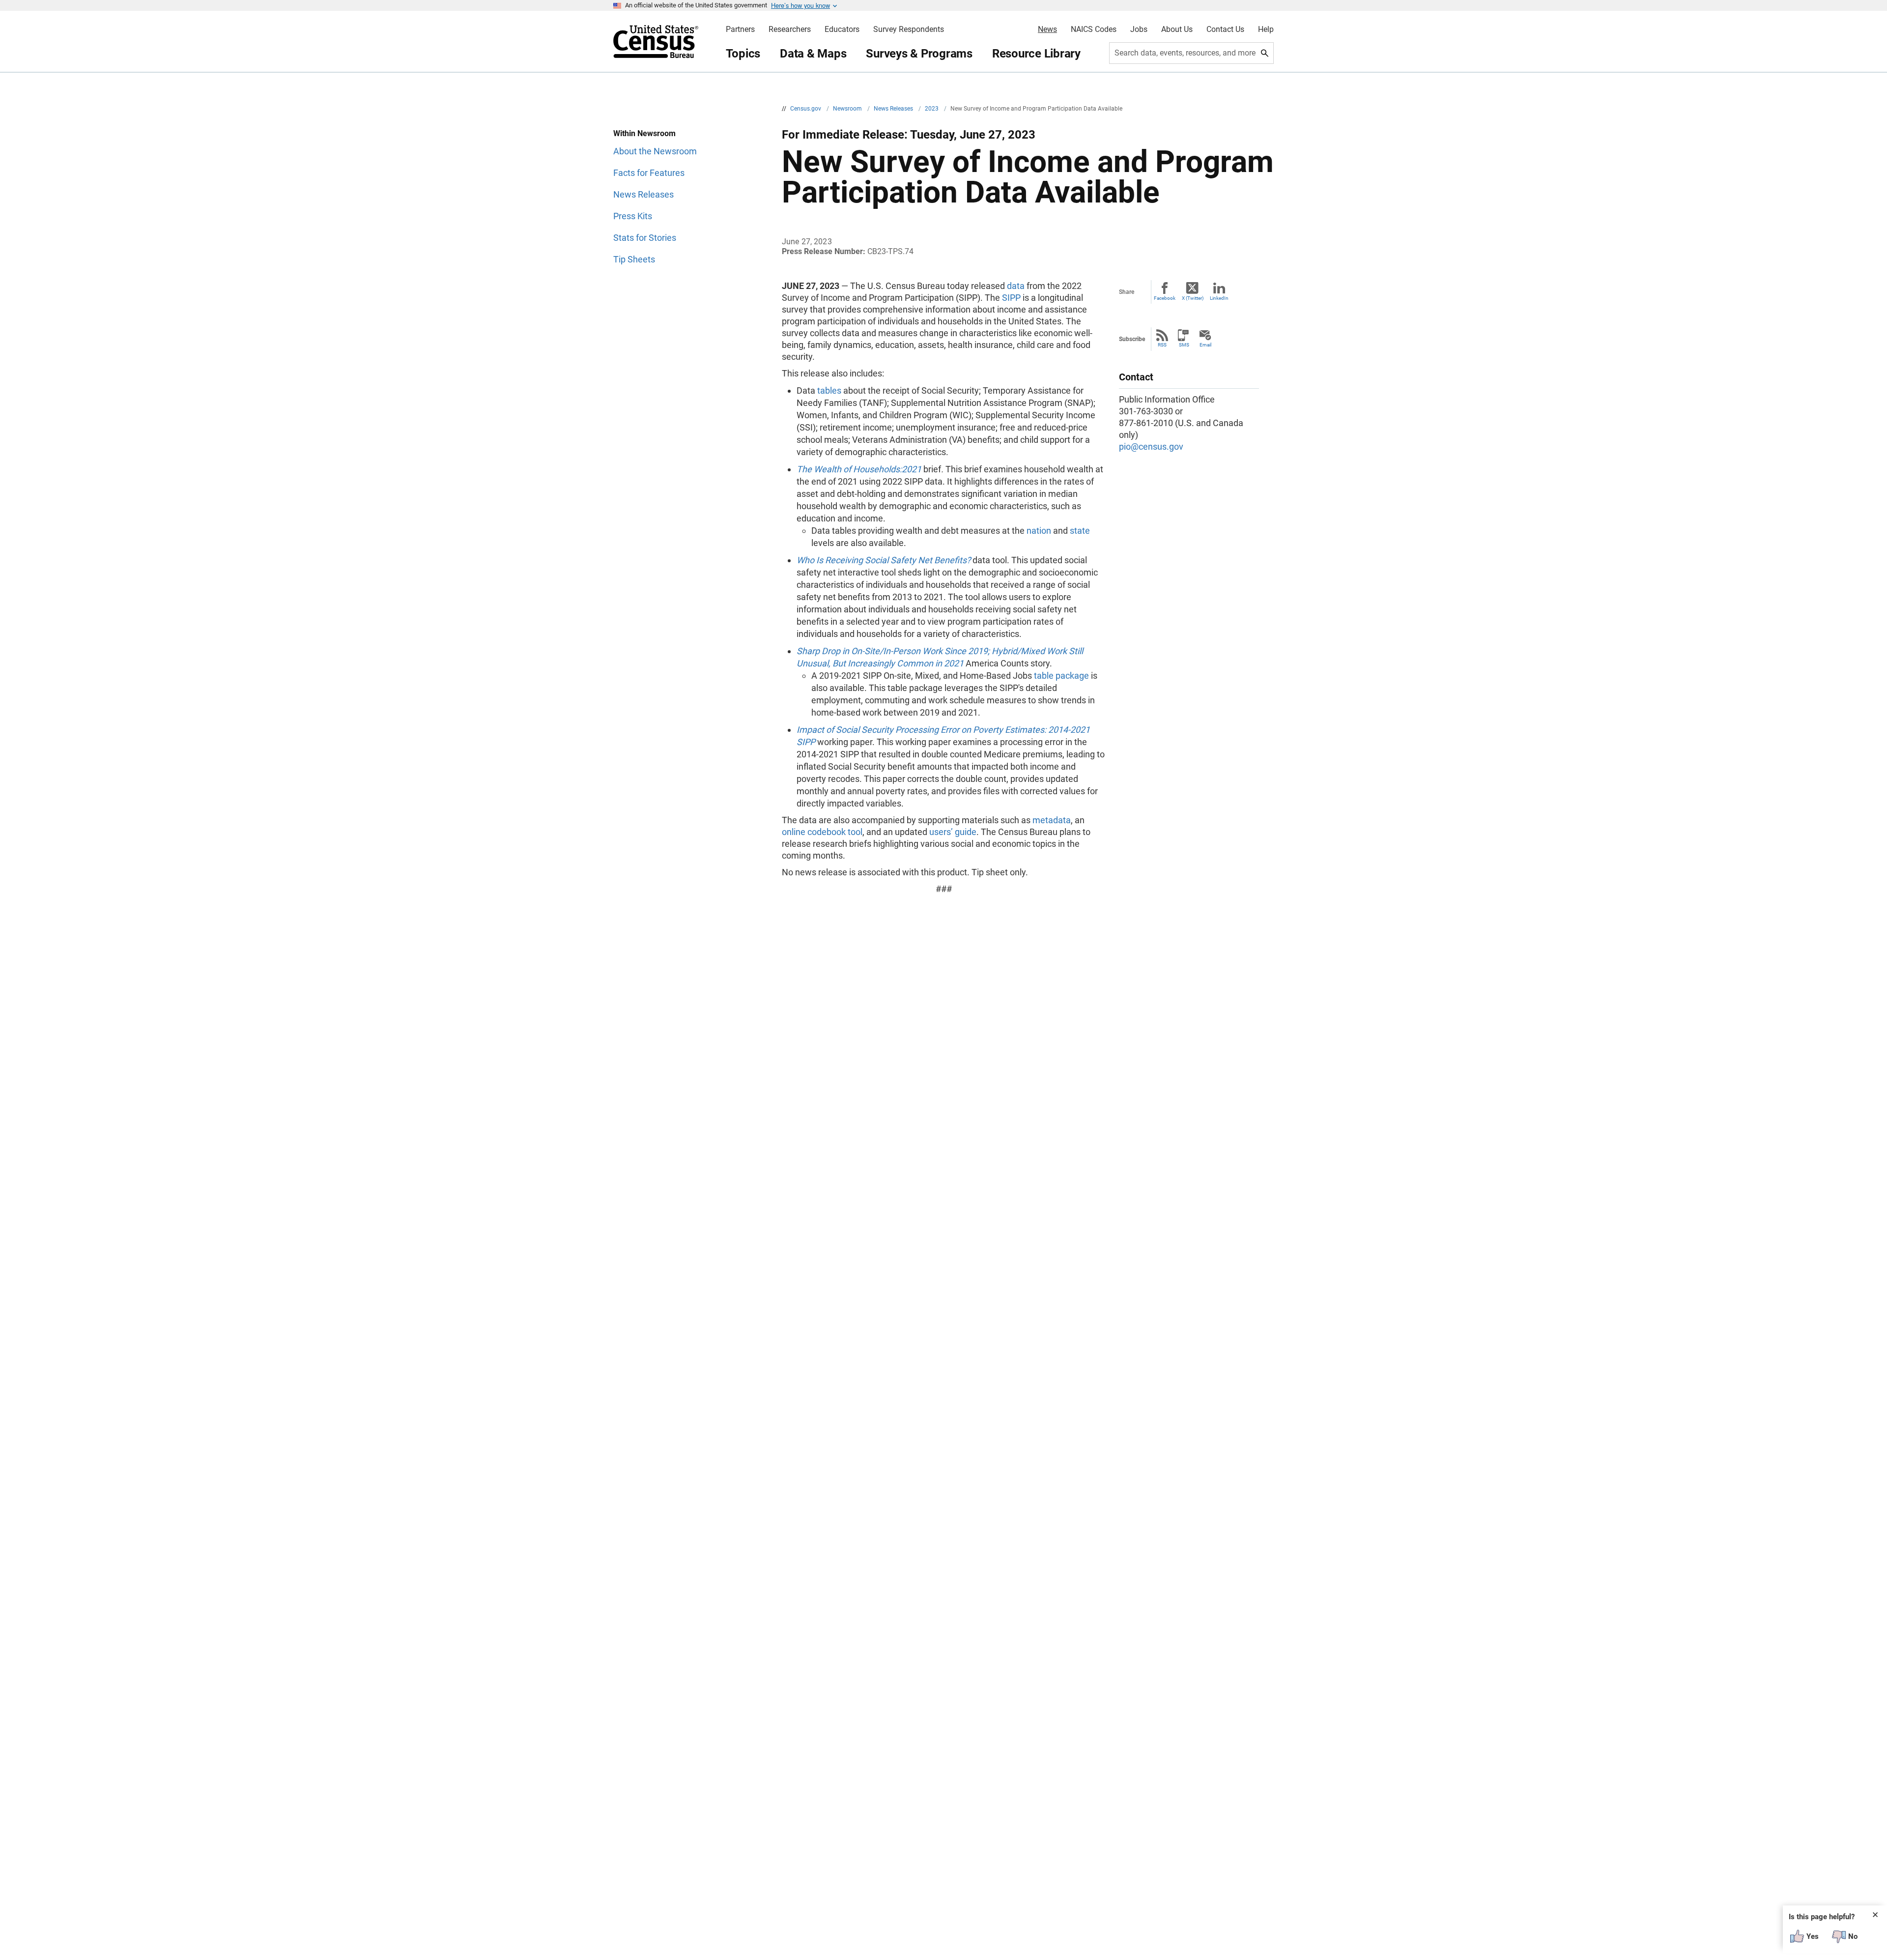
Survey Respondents (909, 29)
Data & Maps (813, 54)
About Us (1177, 29)
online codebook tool (822, 832)
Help (1266, 29)
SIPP (1011, 298)
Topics (743, 54)
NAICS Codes (1094, 29)
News (1047, 29)
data (1016, 286)
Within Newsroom (644, 133)
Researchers (790, 29)
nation (1039, 531)
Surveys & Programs (919, 54)
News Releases (894, 109)
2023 (932, 109)
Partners (740, 29)
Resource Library (1036, 54)
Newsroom (848, 109)
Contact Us (1225, 29)
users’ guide (953, 832)
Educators (842, 29)
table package (1061, 676)
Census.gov (806, 109)
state (1080, 531)
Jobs (1139, 29)
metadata (1052, 820)
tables (829, 390)
